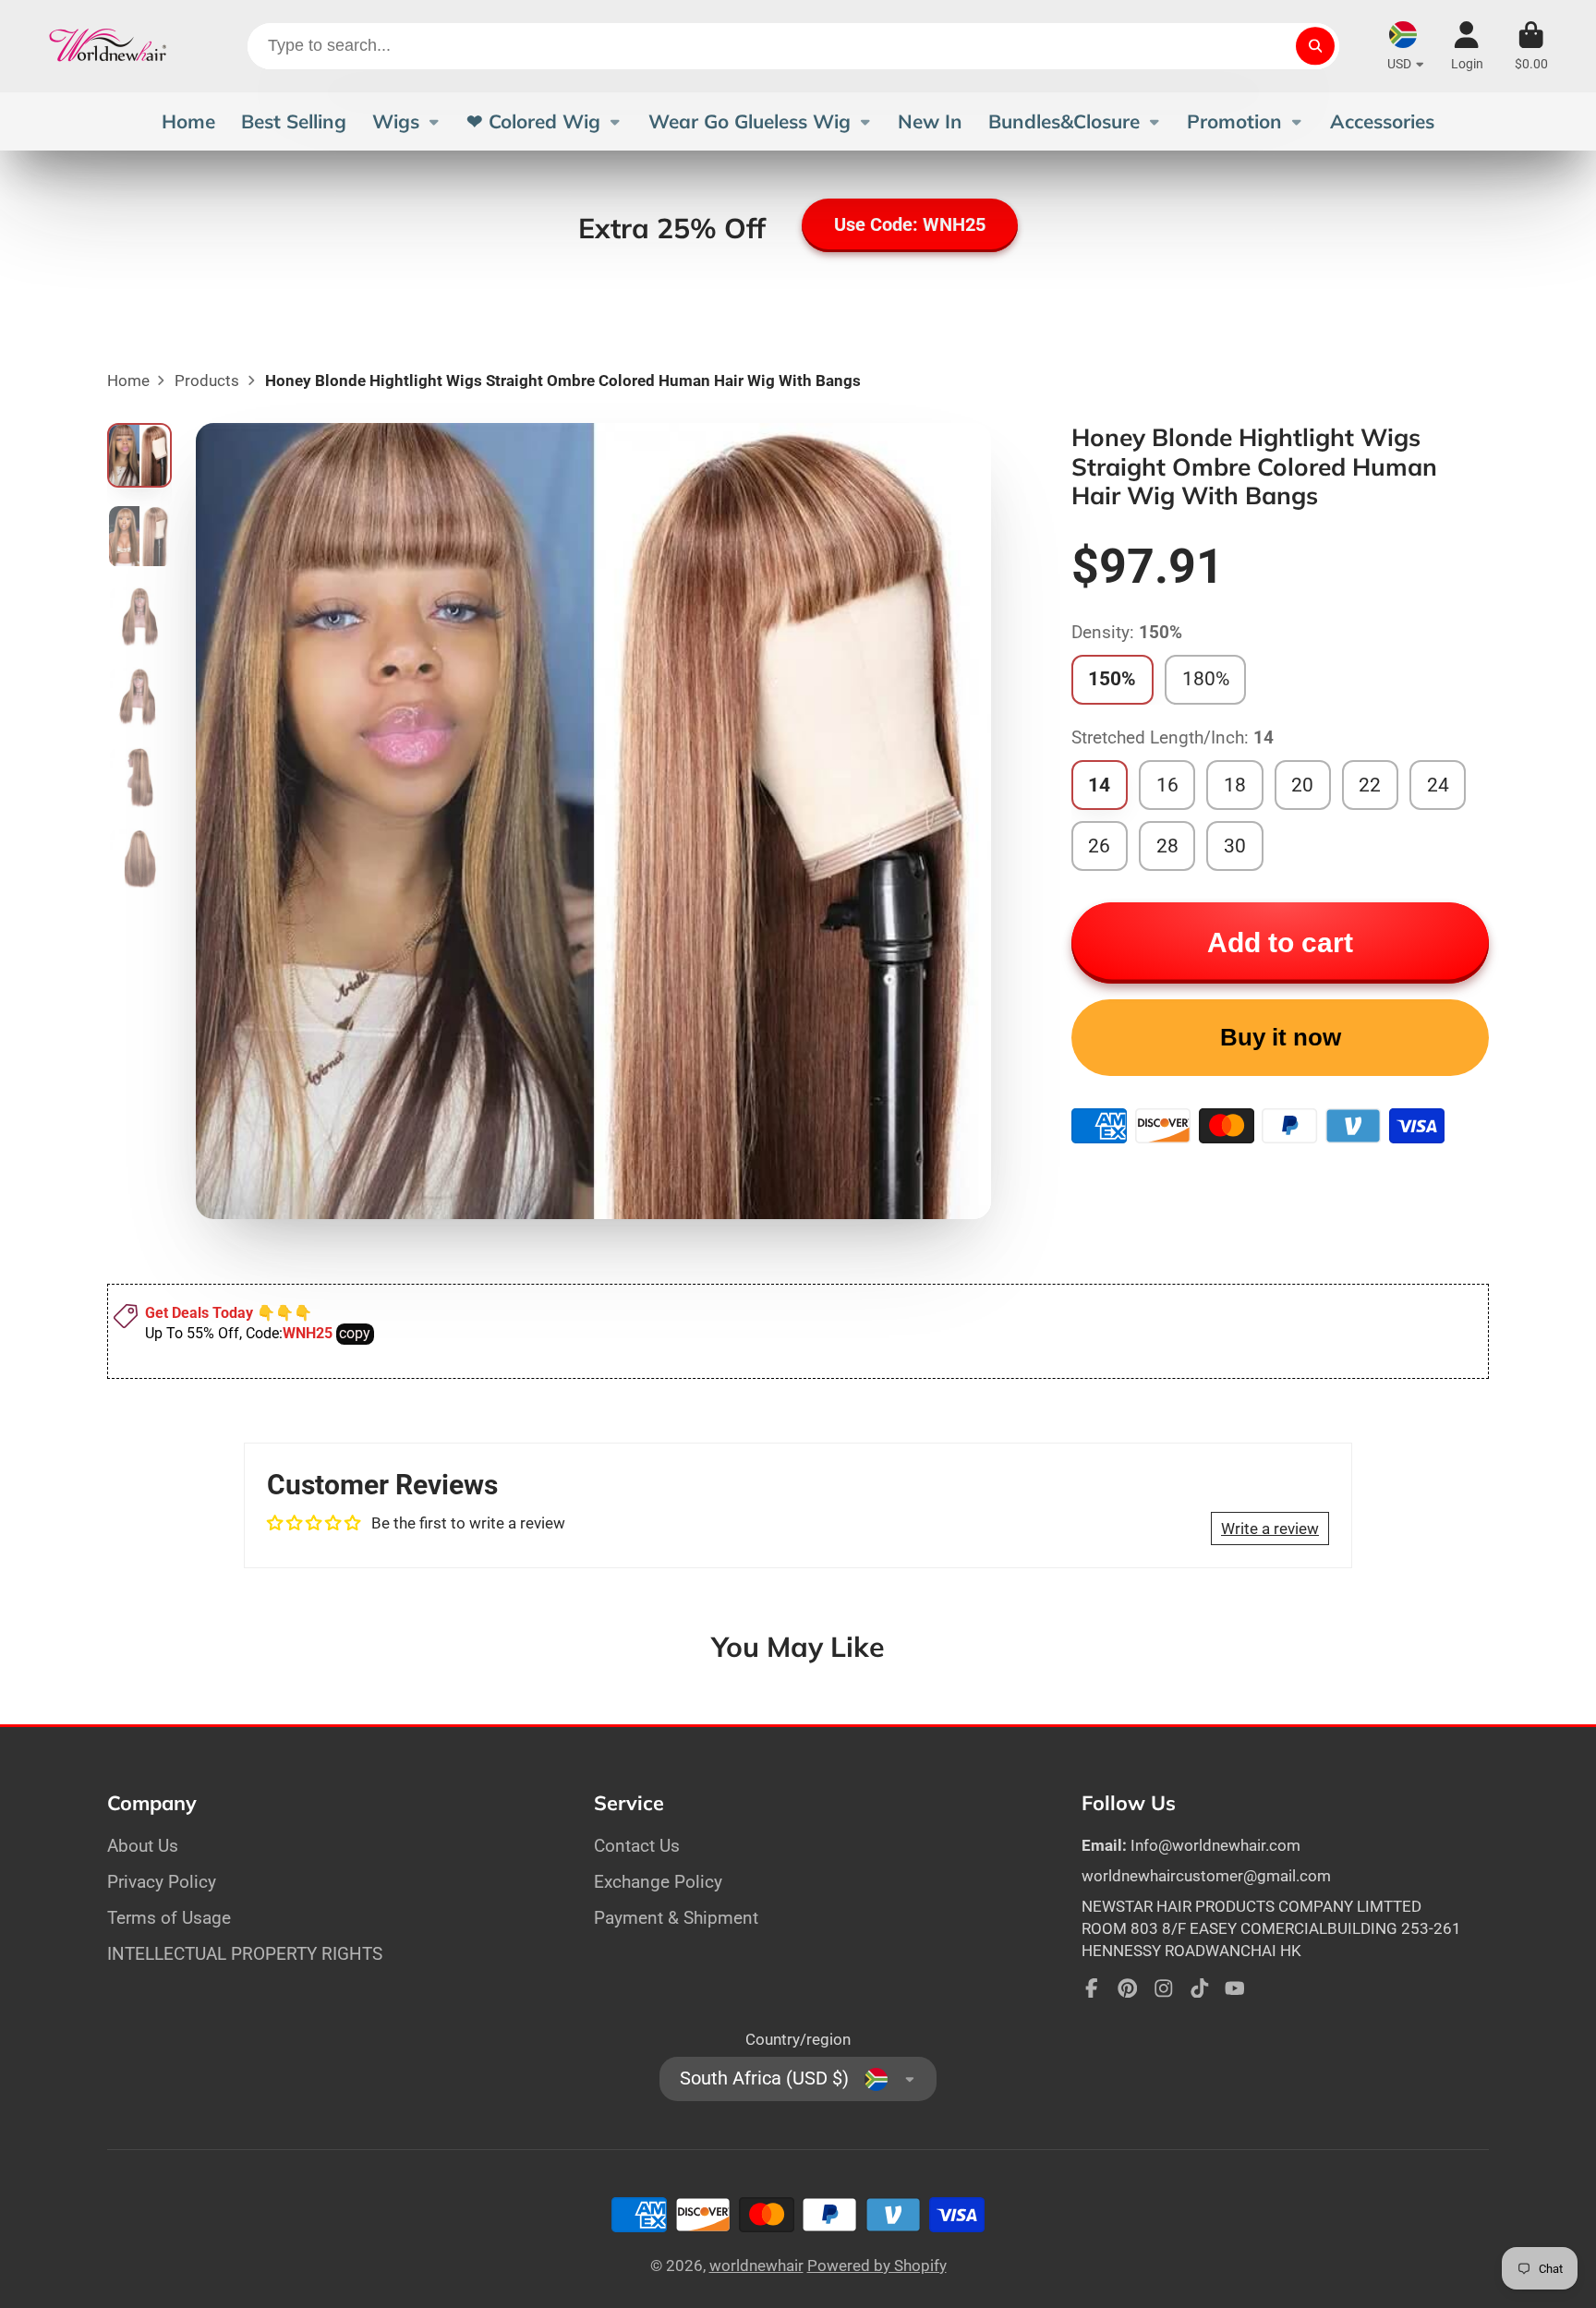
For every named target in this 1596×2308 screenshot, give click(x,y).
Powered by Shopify (877, 2266)
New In (930, 121)
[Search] (1315, 46)
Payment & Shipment (676, 1918)
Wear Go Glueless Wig (750, 121)
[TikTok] (1200, 1988)
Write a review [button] (1270, 1529)
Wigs (396, 121)
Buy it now (1281, 1037)
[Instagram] (1164, 1988)
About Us (143, 1846)
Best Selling (294, 121)
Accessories (1382, 121)
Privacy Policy (162, 1882)
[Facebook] (1092, 1988)
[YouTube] (1235, 1988)
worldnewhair (756, 2266)
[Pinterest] (1128, 1988)
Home (188, 121)
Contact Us (637, 1846)
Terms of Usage (169, 1918)
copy (355, 1333)
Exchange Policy (658, 1882)
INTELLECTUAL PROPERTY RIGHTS (245, 1954)
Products (207, 381)
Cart (1531, 46)
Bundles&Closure (1064, 121)
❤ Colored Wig (533, 121)
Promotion (1234, 121)
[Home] (108, 46)
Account (1467, 46)
